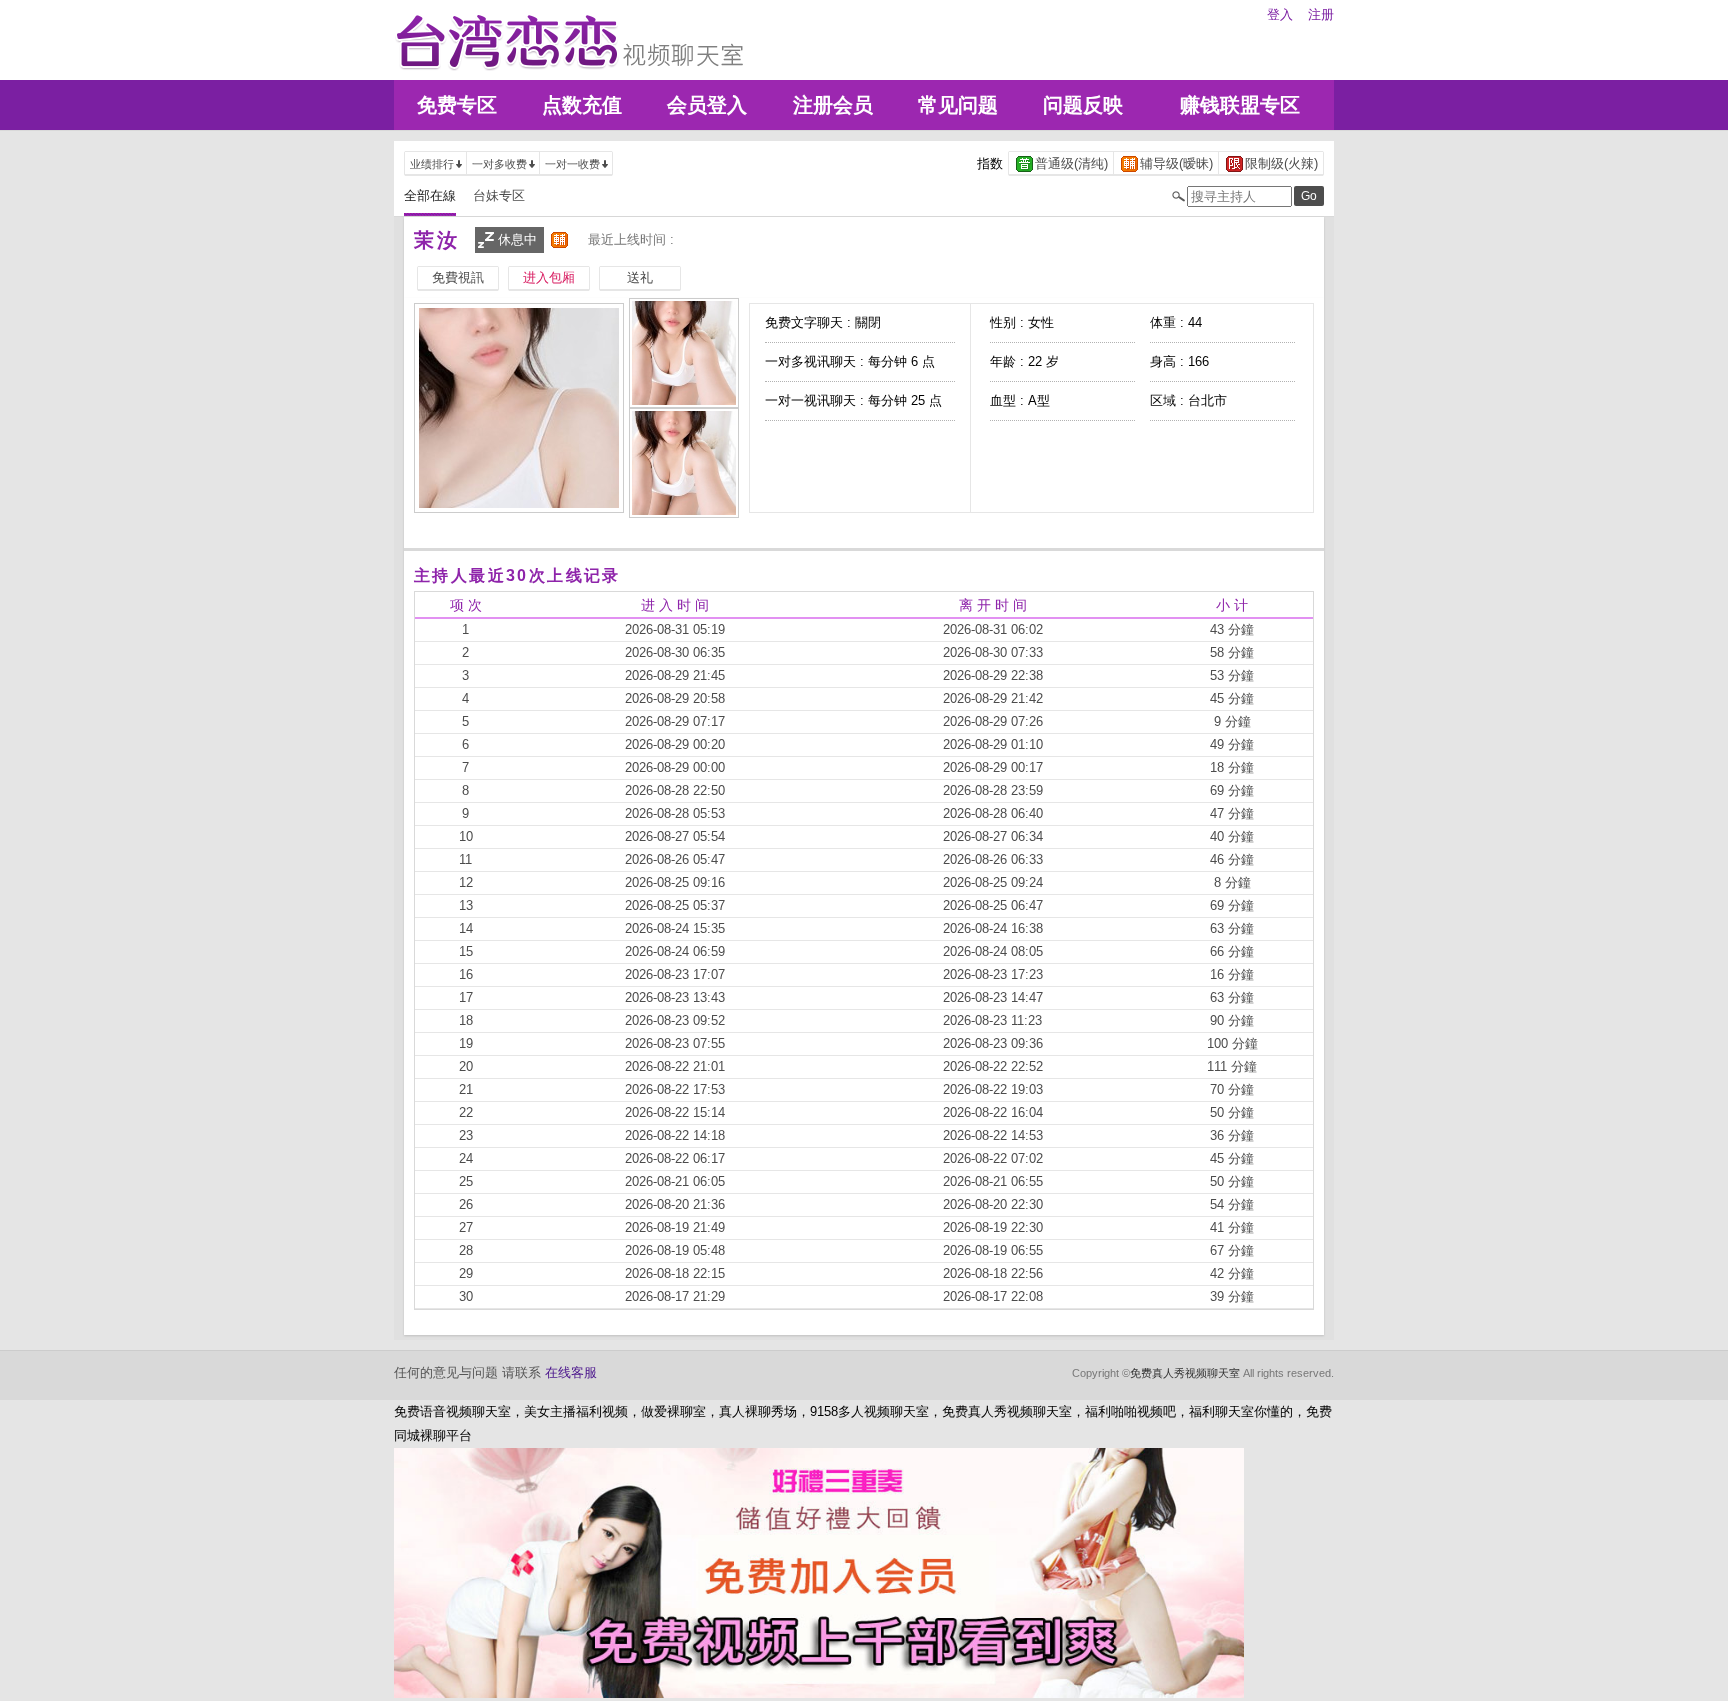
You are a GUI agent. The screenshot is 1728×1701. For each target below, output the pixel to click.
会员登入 (707, 105)
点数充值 (582, 105)
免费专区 (457, 105)
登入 (1280, 14)
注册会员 (833, 105)
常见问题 (958, 105)
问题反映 (1083, 105)
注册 (1321, 14)
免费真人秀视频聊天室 (1185, 1373)
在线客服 (571, 1372)
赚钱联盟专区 (1240, 105)
